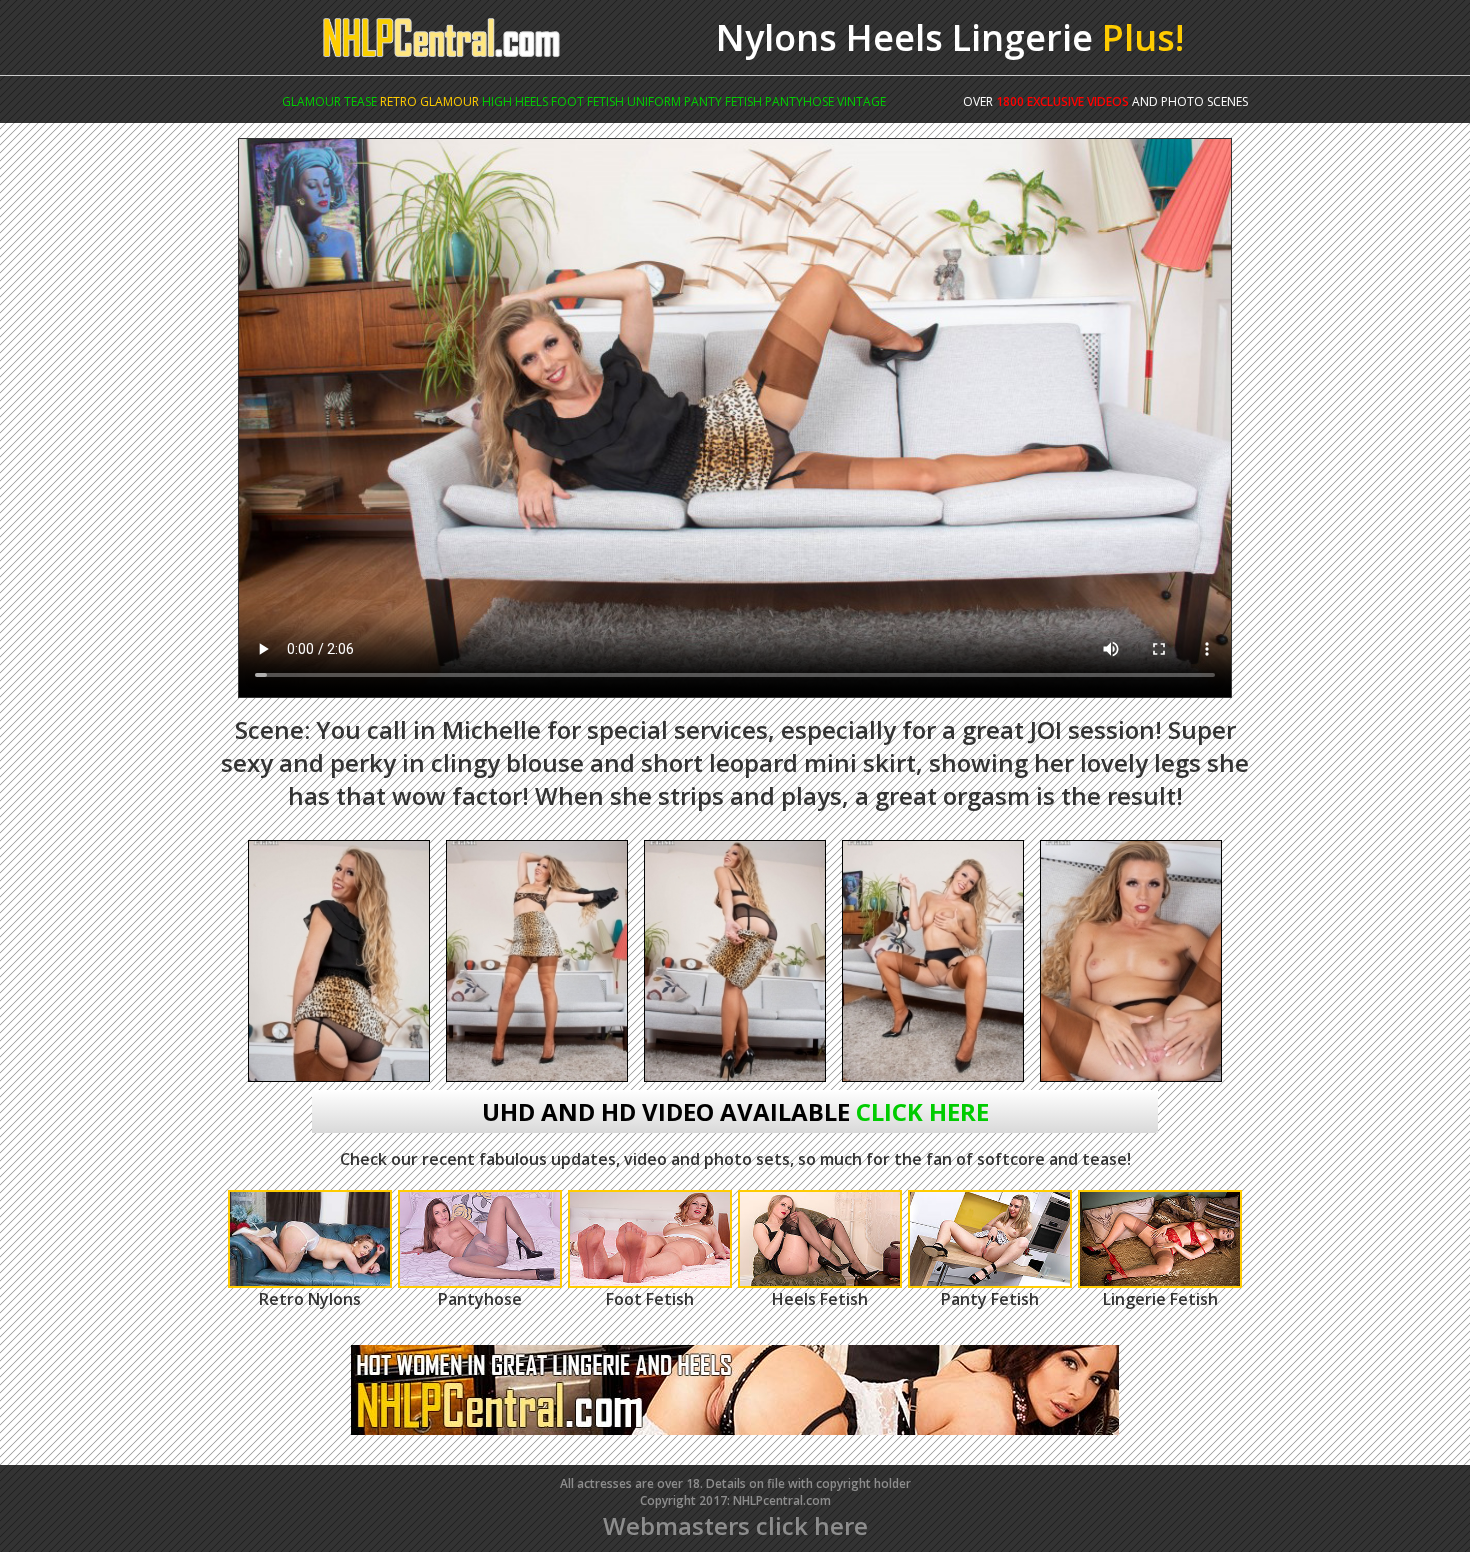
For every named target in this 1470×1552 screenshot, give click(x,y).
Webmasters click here (735, 1525)
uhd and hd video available (735, 1111)
